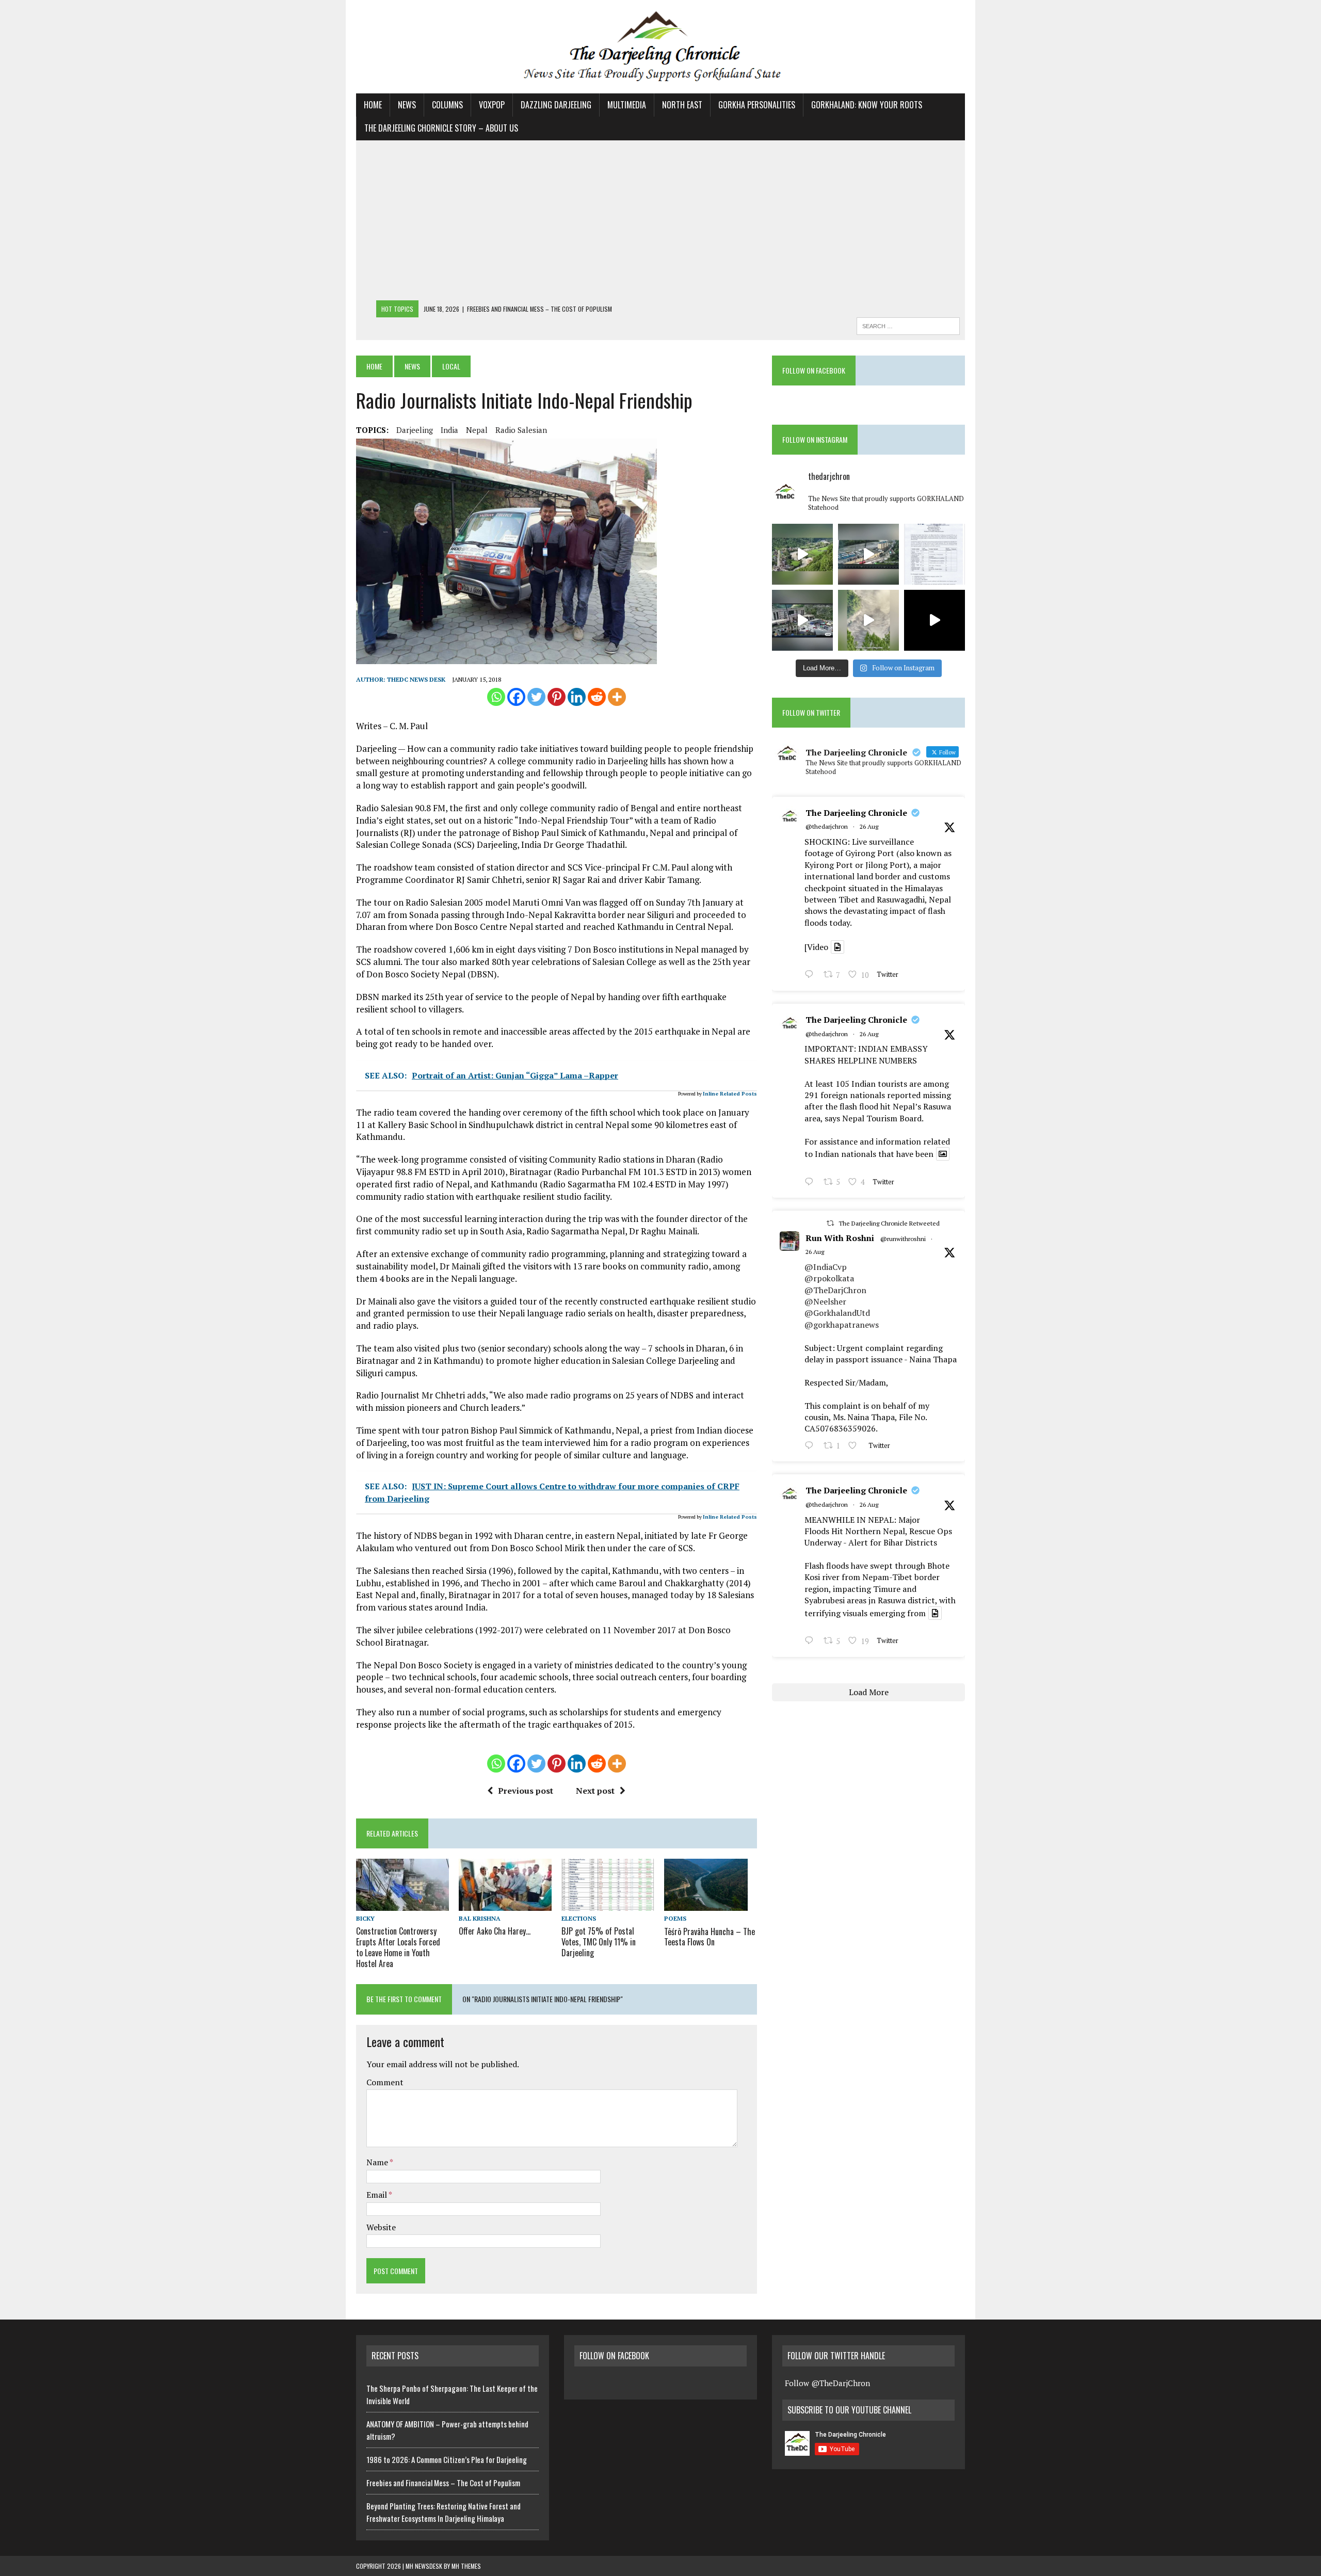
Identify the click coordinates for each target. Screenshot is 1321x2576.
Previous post (526, 1791)
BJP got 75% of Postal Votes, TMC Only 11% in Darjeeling (599, 1942)
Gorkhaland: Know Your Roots (867, 105)
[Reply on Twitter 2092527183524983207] (811, 1642)
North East (682, 105)
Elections (579, 1918)
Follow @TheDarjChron (827, 2383)
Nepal (477, 430)
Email (377, 2195)
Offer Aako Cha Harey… (495, 1931)
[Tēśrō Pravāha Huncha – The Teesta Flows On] (706, 1904)
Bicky (365, 1918)
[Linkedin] (577, 697)
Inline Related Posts (730, 1094)
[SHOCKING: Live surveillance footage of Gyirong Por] (802, 620)
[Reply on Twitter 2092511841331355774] (811, 1446)
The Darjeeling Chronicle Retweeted (889, 1223)
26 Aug (869, 826)
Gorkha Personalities (757, 105)
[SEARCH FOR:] (908, 325)
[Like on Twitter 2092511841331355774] (856, 1446)
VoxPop (492, 105)
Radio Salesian (521, 430)
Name (378, 2162)
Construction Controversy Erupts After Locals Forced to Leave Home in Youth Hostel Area (398, 1947)
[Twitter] (536, 697)
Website (381, 2227)
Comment (385, 2082)
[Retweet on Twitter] (830, 1223)
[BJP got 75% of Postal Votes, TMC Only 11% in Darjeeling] (608, 1904)
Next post (595, 1791)
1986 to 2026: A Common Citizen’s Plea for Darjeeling (447, 2459)
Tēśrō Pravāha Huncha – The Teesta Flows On (710, 1937)
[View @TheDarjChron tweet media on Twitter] (837, 947)
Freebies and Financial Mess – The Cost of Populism (443, 2483)
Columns (447, 105)
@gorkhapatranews (842, 1325)
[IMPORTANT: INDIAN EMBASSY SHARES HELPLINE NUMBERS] (935, 554)
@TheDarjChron (835, 1290)
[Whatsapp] (496, 697)
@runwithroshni (903, 1239)
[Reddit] (597, 697)
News (407, 105)
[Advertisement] (660, 223)
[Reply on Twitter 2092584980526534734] (811, 1183)
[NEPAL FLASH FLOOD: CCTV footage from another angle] (868, 554)
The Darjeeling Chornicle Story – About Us (441, 128)
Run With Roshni (840, 1238)
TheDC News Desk (416, 679)
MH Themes (466, 2566)
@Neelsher (825, 1301)
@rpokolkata (829, 1278)
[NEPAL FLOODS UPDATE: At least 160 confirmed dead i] (802, 554)
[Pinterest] (557, 697)
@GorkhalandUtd (837, 1313)
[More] (617, 697)
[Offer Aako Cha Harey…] (505, 1904)
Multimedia (627, 105)
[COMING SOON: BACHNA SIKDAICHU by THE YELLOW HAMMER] (935, 620)
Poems (675, 1918)
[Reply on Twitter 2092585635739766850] (811, 976)
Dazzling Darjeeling (556, 105)
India (449, 430)
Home (373, 105)
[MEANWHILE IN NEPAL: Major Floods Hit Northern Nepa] (868, 620)
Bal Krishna (480, 1918)
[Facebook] (516, 697)
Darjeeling (415, 430)
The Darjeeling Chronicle (856, 813)
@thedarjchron (827, 826)
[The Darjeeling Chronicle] (660, 47)
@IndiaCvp (826, 1267)
